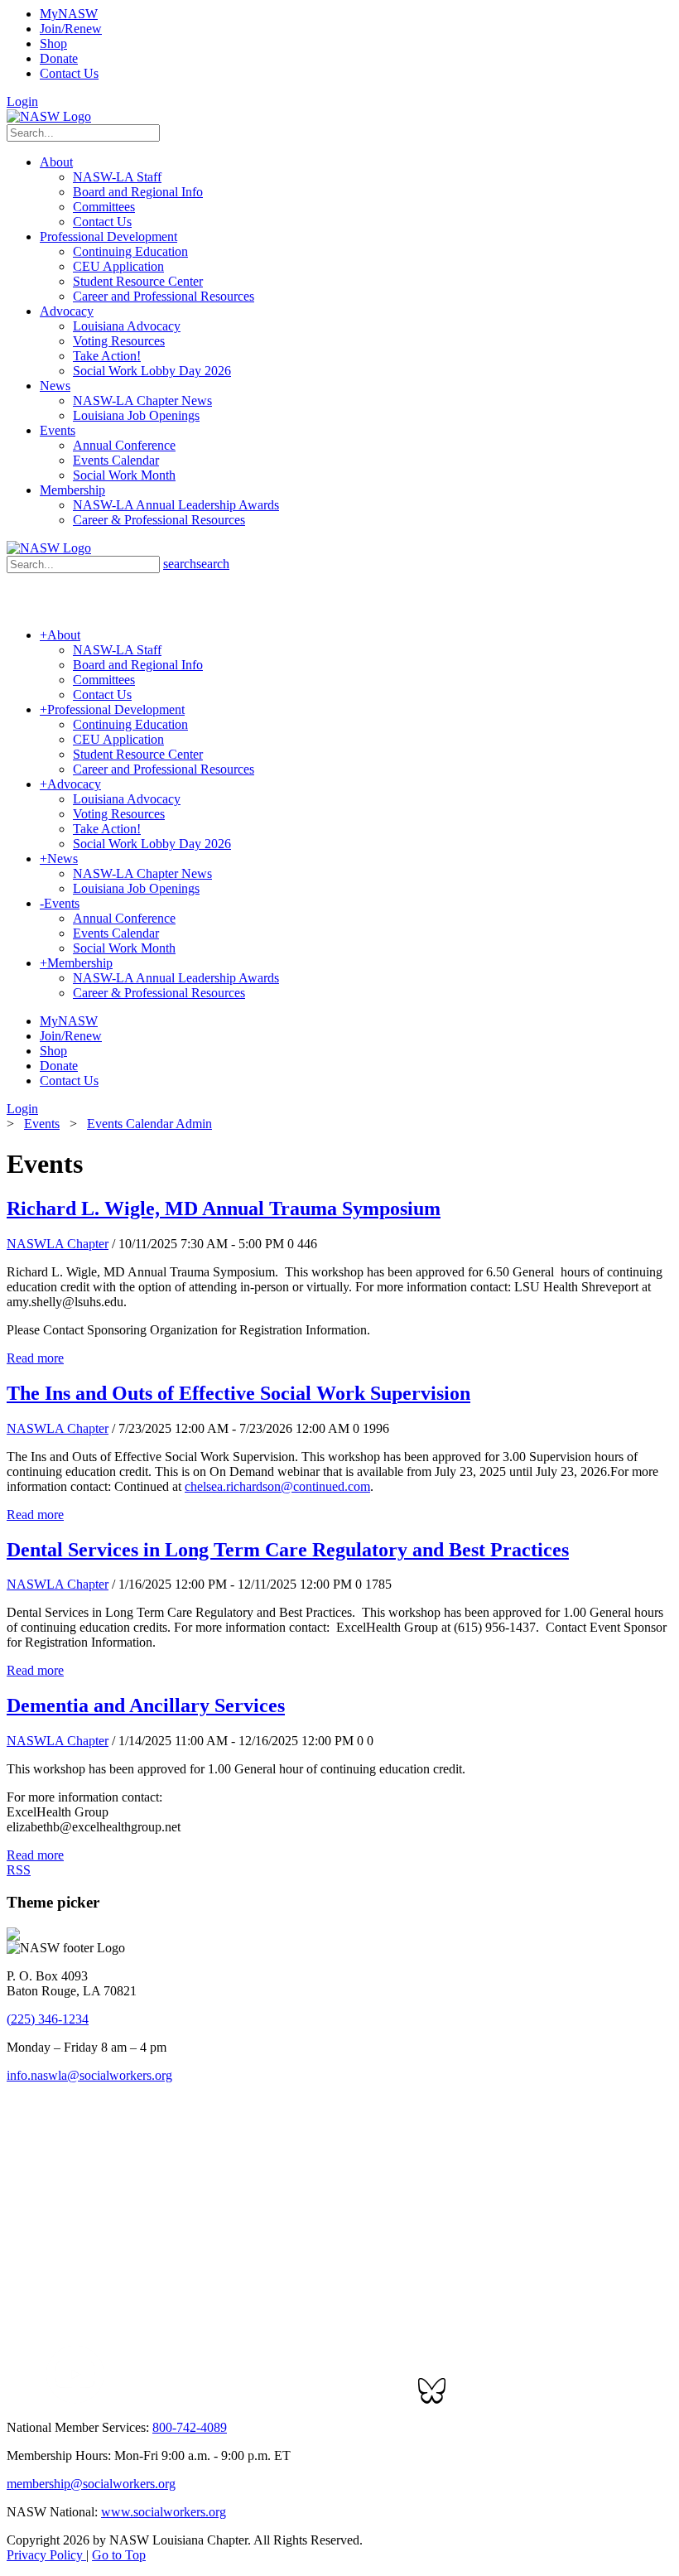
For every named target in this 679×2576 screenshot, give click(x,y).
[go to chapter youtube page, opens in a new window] (75, 2399)
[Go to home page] (49, 116)
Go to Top (119, 2555)
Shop (53, 43)
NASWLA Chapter (58, 1244)
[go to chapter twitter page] (17, 2399)
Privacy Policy (46, 2555)
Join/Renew (71, 29)
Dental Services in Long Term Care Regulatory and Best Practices (288, 1550)
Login (22, 101)
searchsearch (196, 564)
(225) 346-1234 (48, 2019)
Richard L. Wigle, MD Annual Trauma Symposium (224, 1208)
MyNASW (69, 14)
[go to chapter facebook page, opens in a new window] (36, 2399)
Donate (59, 58)
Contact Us (69, 73)
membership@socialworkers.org (91, 2484)
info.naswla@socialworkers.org (89, 2075)
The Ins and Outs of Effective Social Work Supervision (238, 1393)
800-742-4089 (190, 2427)
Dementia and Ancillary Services (146, 1705)
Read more (35, 1358)
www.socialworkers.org (164, 2512)
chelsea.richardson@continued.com (277, 1486)
